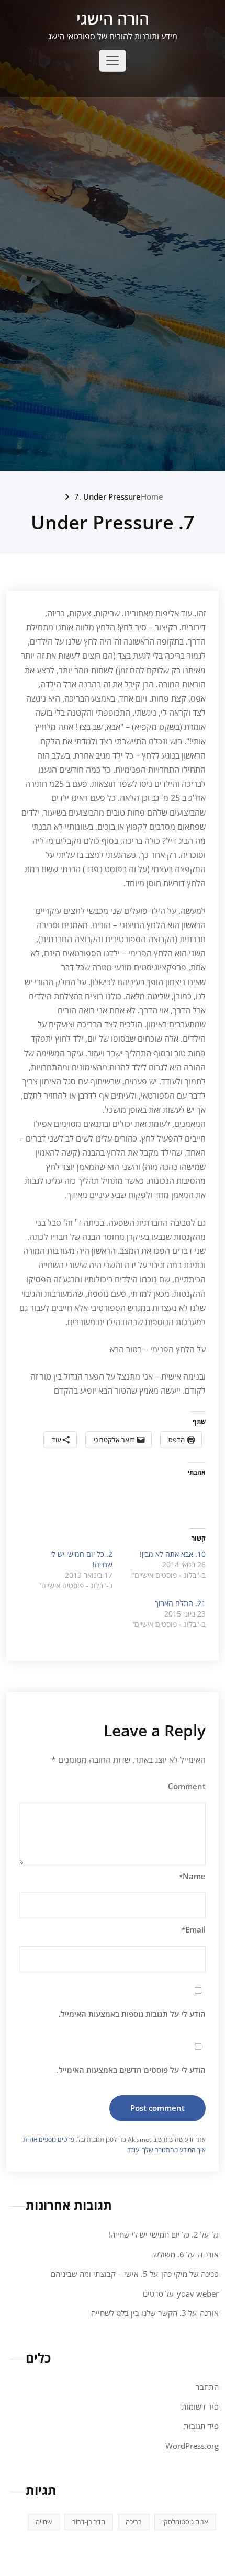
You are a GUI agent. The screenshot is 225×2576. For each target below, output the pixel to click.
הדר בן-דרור (89, 2522)
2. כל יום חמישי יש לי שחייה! (153, 2234)
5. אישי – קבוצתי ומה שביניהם (99, 2274)
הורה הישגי (113, 19)
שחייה (44, 2522)
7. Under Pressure (108, 496)
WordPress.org (192, 2446)
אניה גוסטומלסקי (185, 2522)
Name (192, 1876)
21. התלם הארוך (180, 1603)
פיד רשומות (200, 2406)
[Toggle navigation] (113, 61)
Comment (187, 1786)
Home (152, 496)
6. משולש (169, 2254)
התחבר (207, 2387)
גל (215, 2234)
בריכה (134, 2522)
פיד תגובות (201, 2426)
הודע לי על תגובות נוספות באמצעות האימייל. (132, 2014)
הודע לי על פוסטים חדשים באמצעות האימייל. (131, 2070)
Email (194, 1929)
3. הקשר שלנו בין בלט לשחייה (139, 2313)
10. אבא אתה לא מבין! (173, 1554)
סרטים (153, 2293)
